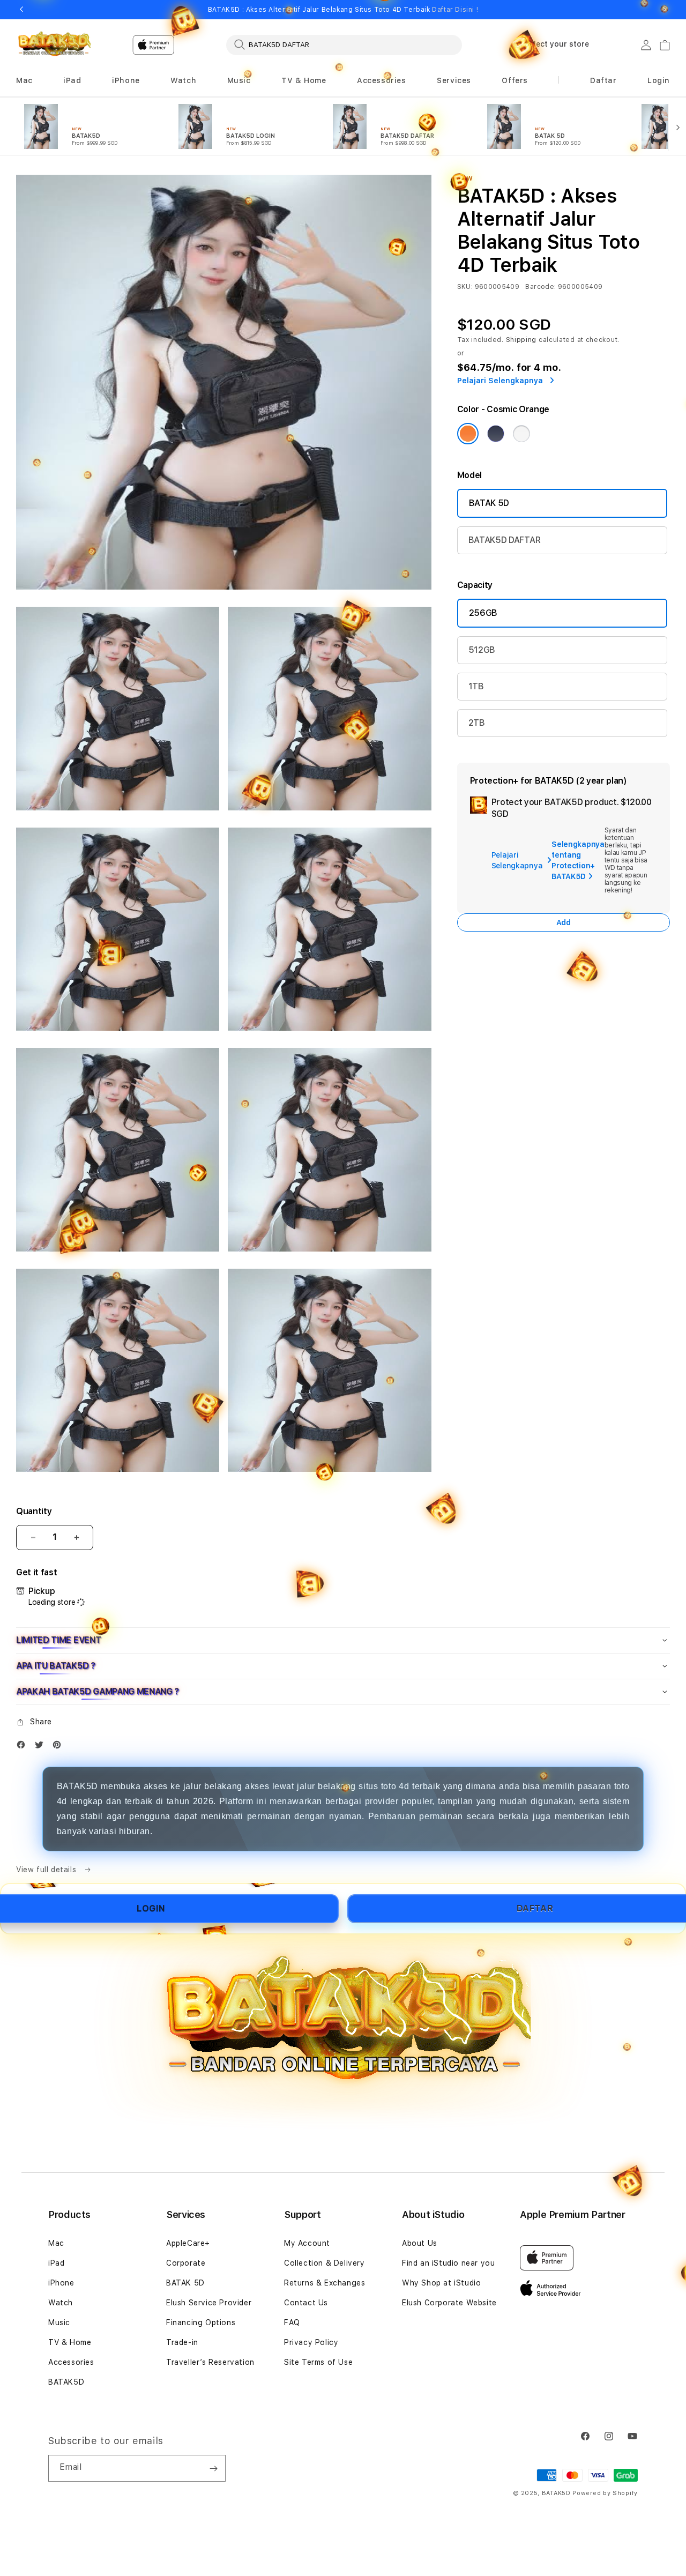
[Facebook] (24, 1747)
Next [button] (665, 10)
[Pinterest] (59, 1747)
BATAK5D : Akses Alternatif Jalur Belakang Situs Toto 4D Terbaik (343, 10)
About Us (420, 2243)
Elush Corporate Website (449, 2303)
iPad (56, 2263)
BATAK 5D (489, 503)
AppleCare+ (188, 2243)
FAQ (292, 2322)
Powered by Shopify (605, 2493)
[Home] (53, 45)
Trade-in (182, 2342)
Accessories (71, 2362)
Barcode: (540, 287)
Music (59, 2322)
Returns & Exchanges (325, 2283)
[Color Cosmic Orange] (468, 434)
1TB (476, 686)
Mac (56, 2243)
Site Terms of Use (318, 2362)
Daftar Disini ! (455, 10)
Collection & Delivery (325, 2263)
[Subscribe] (213, 2468)
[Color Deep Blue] (496, 434)
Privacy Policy (311, 2342)
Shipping (521, 340)
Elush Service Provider (209, 2303)
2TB (477, 723)
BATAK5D (66, 2382)
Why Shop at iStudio (441, 2283)
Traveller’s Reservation (210, 2362)
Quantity (34, 1511)
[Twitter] (42, 1747)
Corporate (186, 2263)
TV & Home (70, 2342)
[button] (24, 81)
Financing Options (201, 2322)
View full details (47, 1870)
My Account (307, 2243)
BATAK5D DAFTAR (505, 540)
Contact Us (306, 2303)
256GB (483, 613)
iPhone (61, 2283)
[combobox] (344, 44)
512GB (482, 650)
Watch (61, 2303)
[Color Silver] (521, 434)
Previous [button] (21, 10)
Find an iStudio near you (448, 2263)
